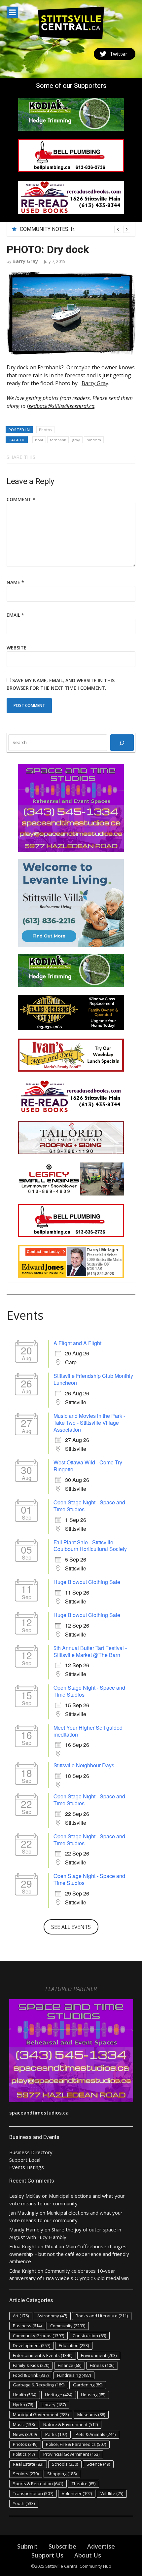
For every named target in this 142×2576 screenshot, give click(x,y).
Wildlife (112, 2493)
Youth (24, 2503)
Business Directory (31, 2152)
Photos (45, 430)
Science (98, 2464)
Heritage (59, 2395)
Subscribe (62, 2546)
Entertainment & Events (43, 2355)
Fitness (102, 2365)
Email (15, 615)
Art (21, 2316)
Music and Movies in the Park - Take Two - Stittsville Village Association (89, 1423)
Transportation (33, 2493)
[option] (75, 229)
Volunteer (77, 2493)
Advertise (101, 2546)
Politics (24, 2454)
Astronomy (52, 2316)
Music (24, 2424)
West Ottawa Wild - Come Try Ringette (88, 1466)
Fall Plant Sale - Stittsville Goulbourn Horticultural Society (90, 1546)
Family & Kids (31, 2365)
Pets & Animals (96, 2434)
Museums (91, 2414)
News (25, 2434)
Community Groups (38, 2336)
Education (74, 2345)
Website (17, 648)
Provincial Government (71, 2454)
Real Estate (28, 2464)
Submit (27, 2546)
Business (27, 2326)
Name (15, 582)
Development (32, 2345)
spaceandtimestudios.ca (39, 2113)
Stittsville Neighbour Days (84, 1765)
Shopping (62, 2474)
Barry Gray (25, 261)
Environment (99, 2355)
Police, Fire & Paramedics (76, 2444)
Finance (70, 2365)
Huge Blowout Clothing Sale (87, 1582)
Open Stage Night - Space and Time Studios (89, 1506)
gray (76, 440)
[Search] (122, 743)
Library (54, 2405)
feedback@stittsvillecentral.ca (61, 406)
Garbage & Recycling (39, 2385)
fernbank (58, 440)
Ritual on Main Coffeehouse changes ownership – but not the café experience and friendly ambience (69, 2254)
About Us (88, 2555)
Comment (21, 499)
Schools (65, 2464)
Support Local (25, 2160)
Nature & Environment (71, 2424)
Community (68, 2326)
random (94, 440)
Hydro (23, 2405)
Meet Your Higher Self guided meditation (88, 1731)
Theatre (84, 2484)
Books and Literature (102, 2316)
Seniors (26, 2474)
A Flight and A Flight (77, 1343)
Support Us (47, 2555)
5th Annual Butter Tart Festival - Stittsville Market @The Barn (90, 1651)
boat (39, 440)
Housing (93, 2395)
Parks (56, 2434)
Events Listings (27, 2167)
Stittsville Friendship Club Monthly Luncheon (93, 1379)
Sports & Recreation (38, 2484)
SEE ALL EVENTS (71, 1927)
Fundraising (74, 2375)
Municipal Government (41, 2414)
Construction (89, 2336)
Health (25, 2395)
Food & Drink (31, 2375)
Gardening (88, 2385)
